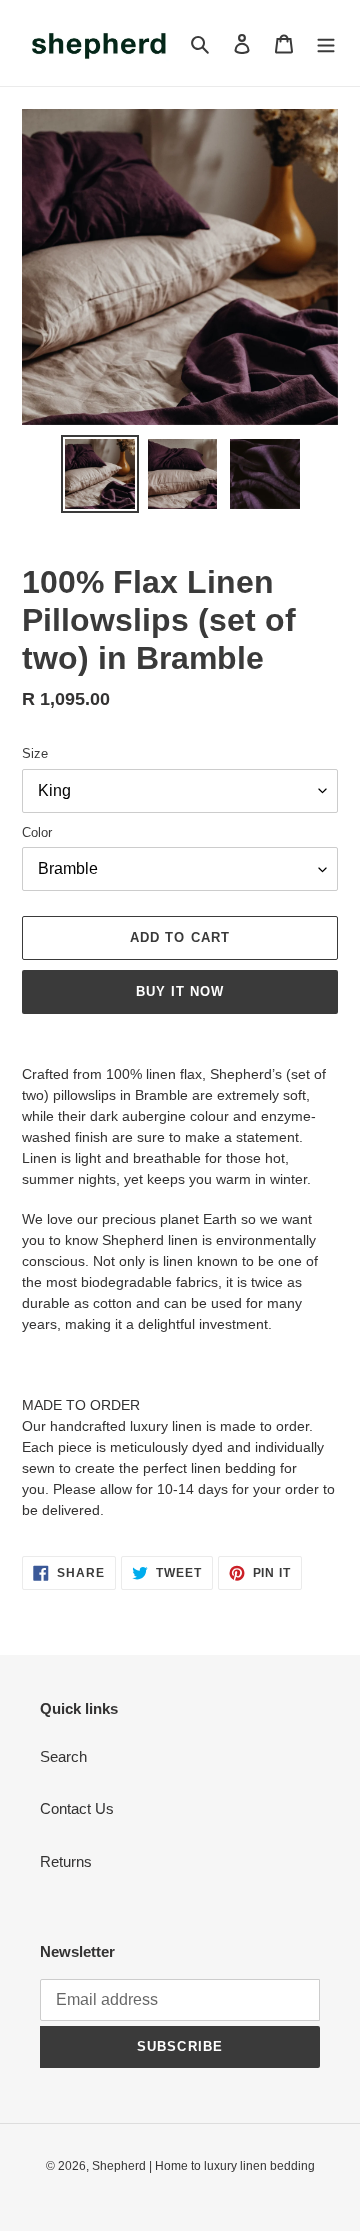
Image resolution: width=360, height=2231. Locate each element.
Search (63, 1756)
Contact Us (77, 1808)
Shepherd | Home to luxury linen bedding (203, 2166)
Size (35, 753)
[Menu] (326, 43)
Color (37, 832)
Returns (66, 1861)
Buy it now (180, 991)
